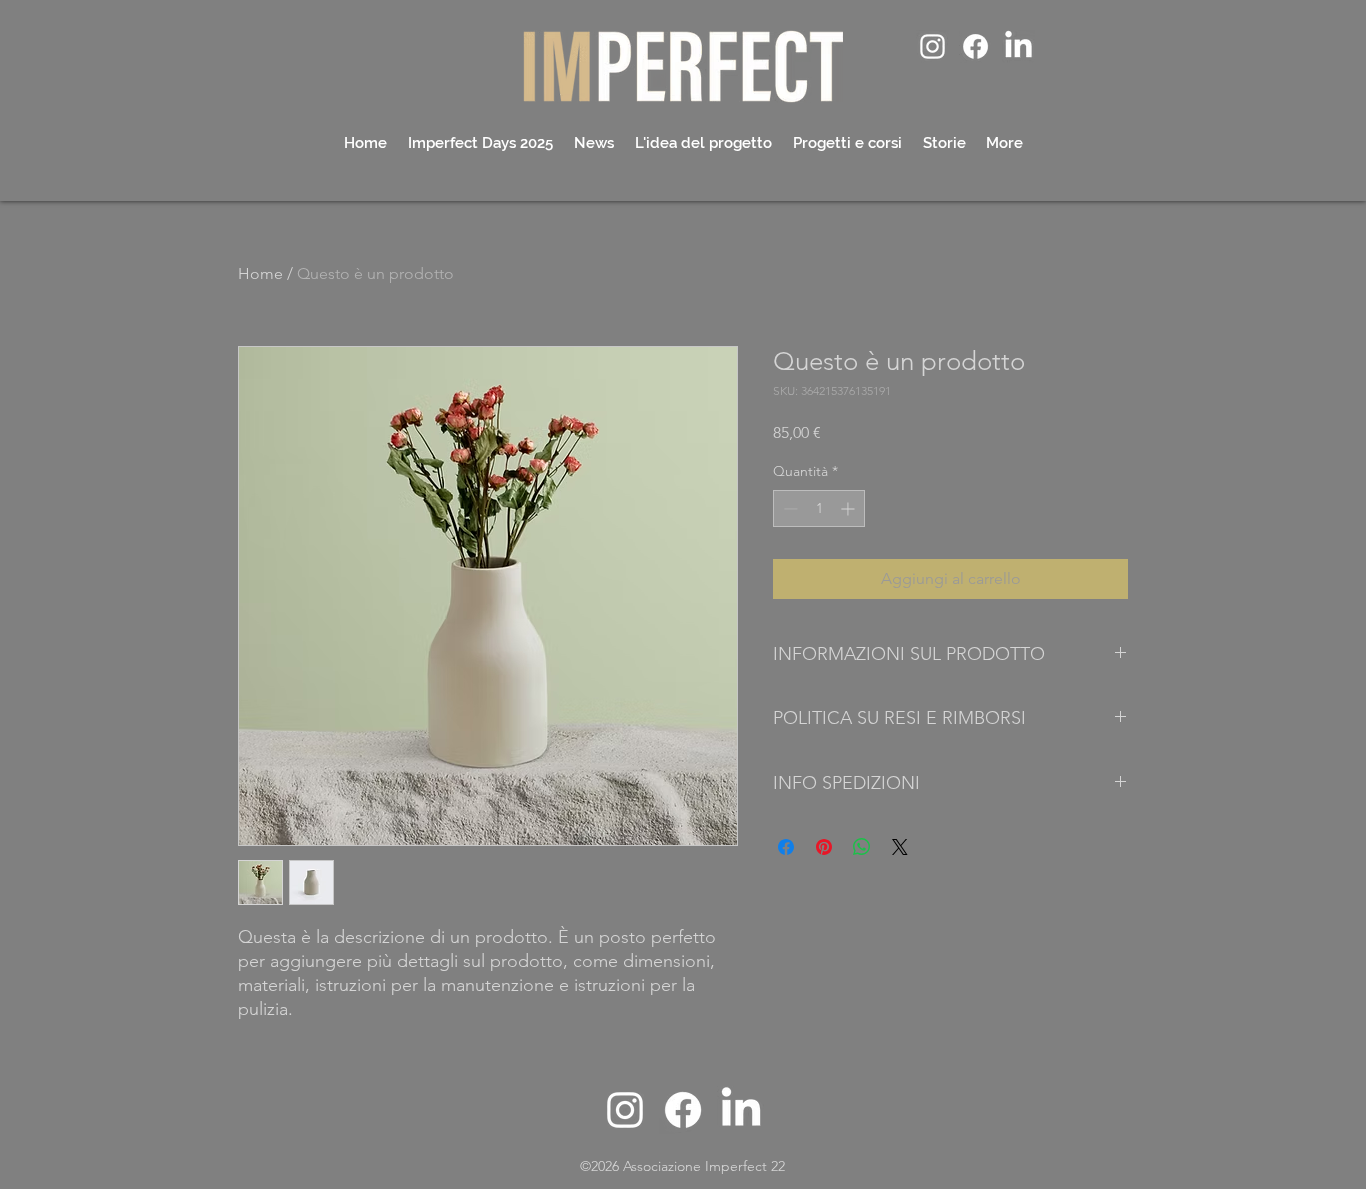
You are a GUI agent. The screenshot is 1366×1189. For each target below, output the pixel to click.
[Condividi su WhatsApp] (862, 847)
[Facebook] (975, 46)
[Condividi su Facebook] (786, 847)
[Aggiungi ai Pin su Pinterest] (824, 847)
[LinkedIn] (1018, 46)
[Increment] (849, 508)
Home (260, 273)
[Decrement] (788, 508)
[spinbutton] (819, 508)
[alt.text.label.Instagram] (932, 46)
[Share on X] (900, 847)
